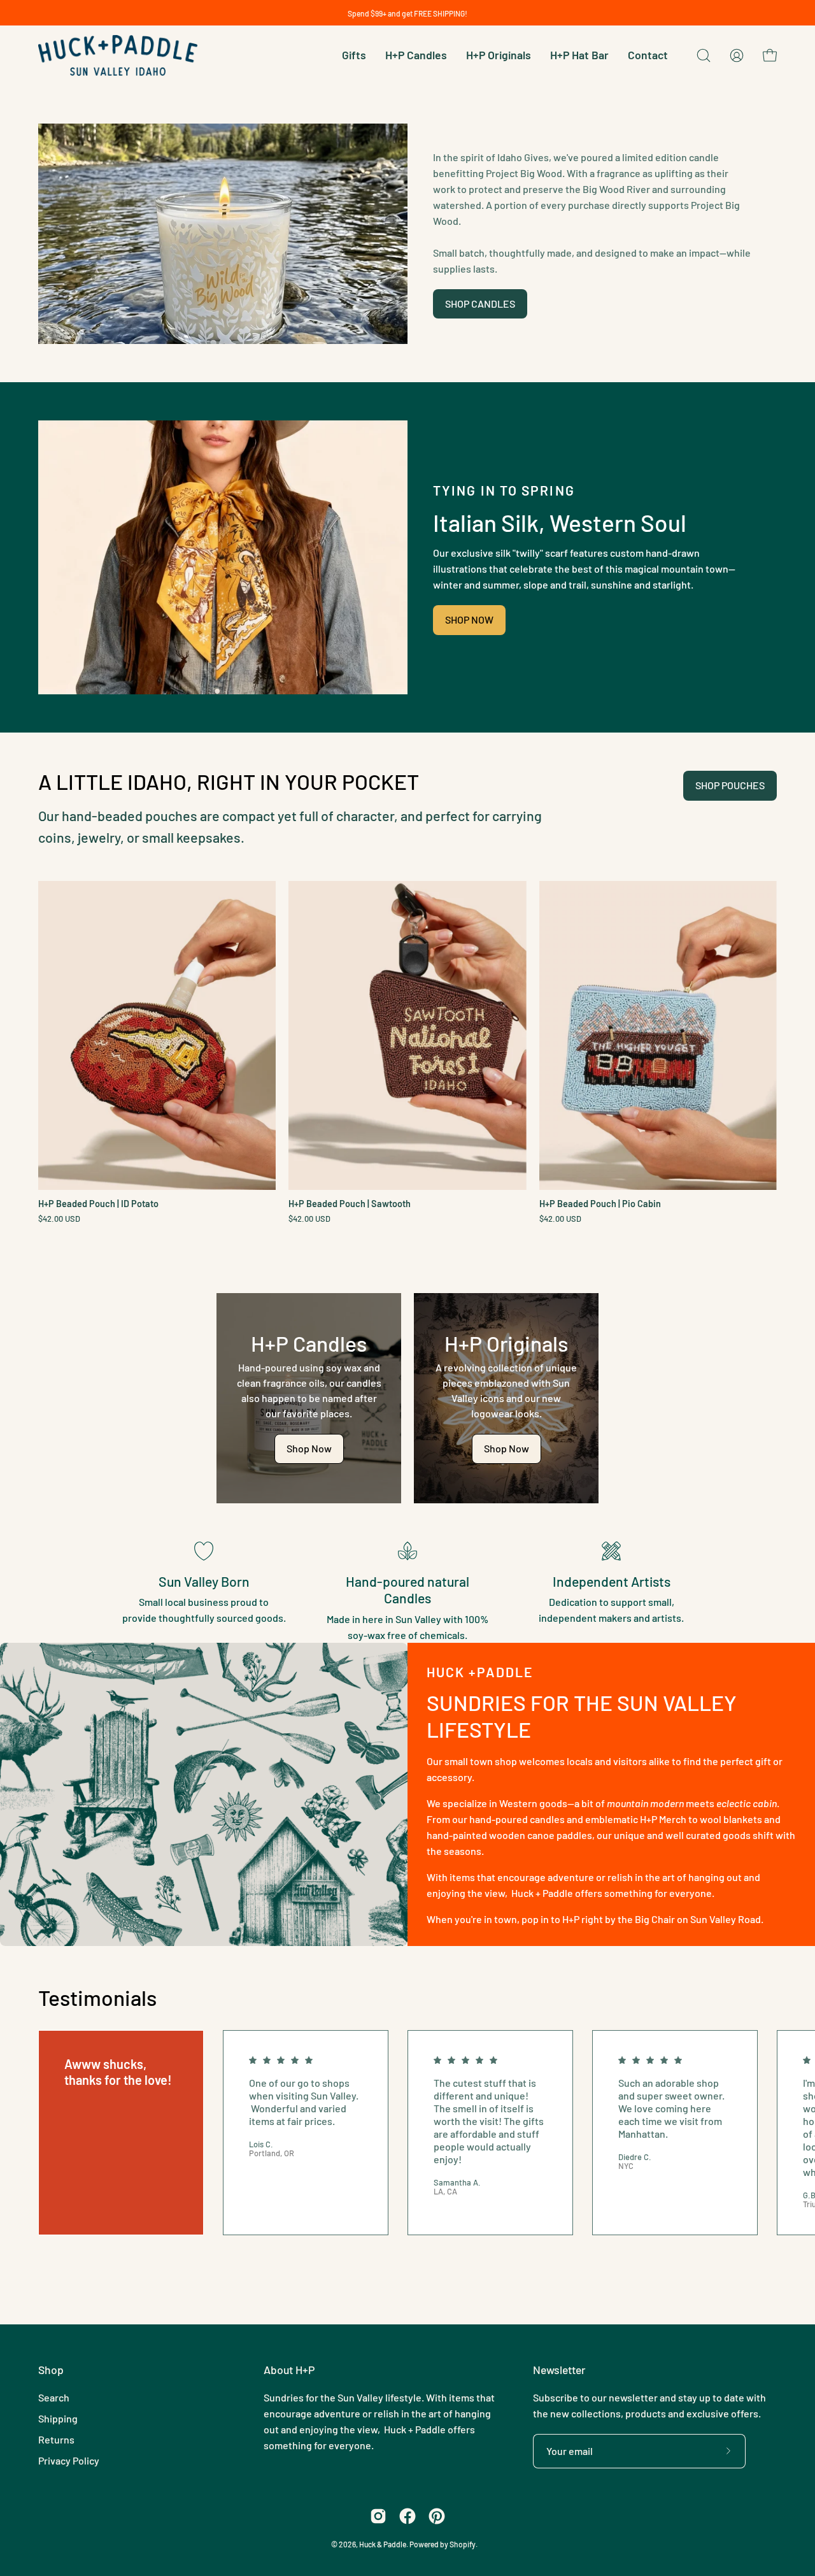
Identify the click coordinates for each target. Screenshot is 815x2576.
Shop (51, 2370)
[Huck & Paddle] (118, 55)
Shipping (58, 2418)
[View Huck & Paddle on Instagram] (378, 2516)
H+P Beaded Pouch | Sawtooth (350, 1204)
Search (54, 2397)
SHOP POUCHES (730, 785)
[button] (704, 55)
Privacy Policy (69, 2460)
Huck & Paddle (383, 2544)
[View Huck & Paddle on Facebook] (407, 2516)
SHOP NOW (469, 619)
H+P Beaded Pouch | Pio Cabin (600, 1204)
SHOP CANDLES (480, 304)
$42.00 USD (59, 1219)
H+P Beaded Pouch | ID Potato (98, 1204)
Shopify (463, 2544)
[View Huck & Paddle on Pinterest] (437, 2516)
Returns (56, 2439)
